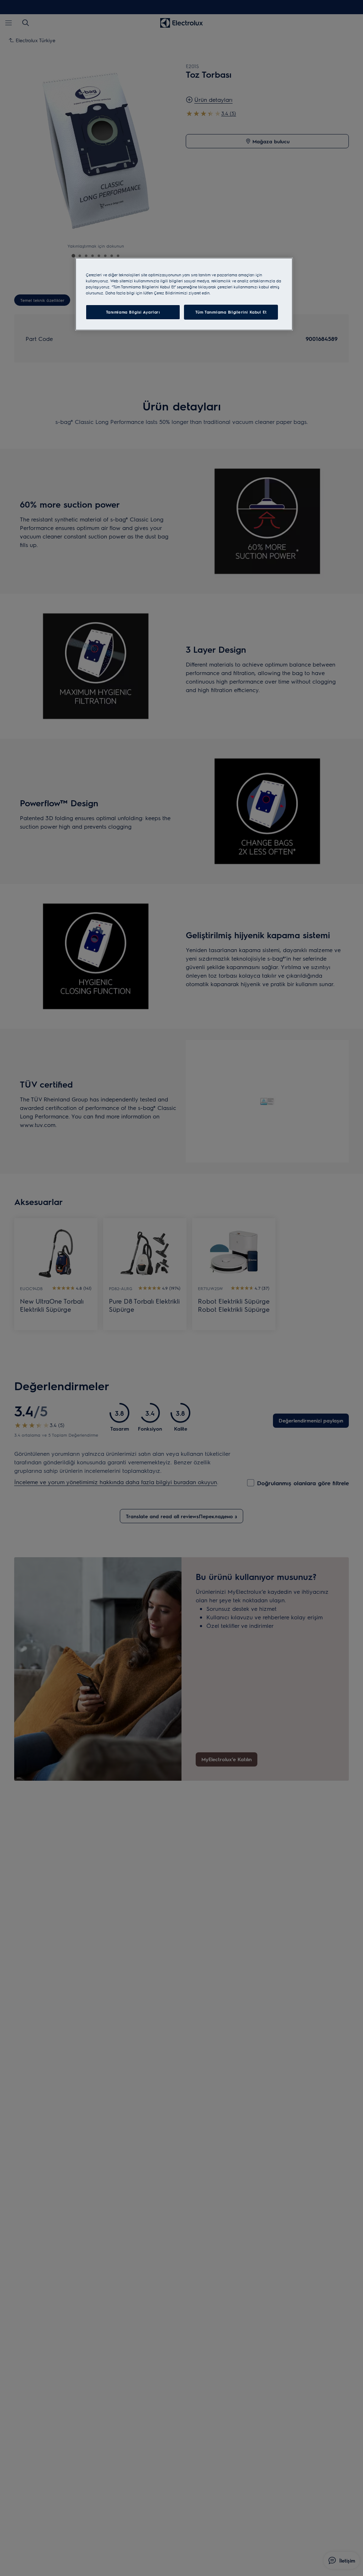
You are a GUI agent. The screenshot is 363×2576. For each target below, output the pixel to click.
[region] (184, 294)
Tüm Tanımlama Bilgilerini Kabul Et (231, 312)
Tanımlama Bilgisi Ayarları (133, 312)
